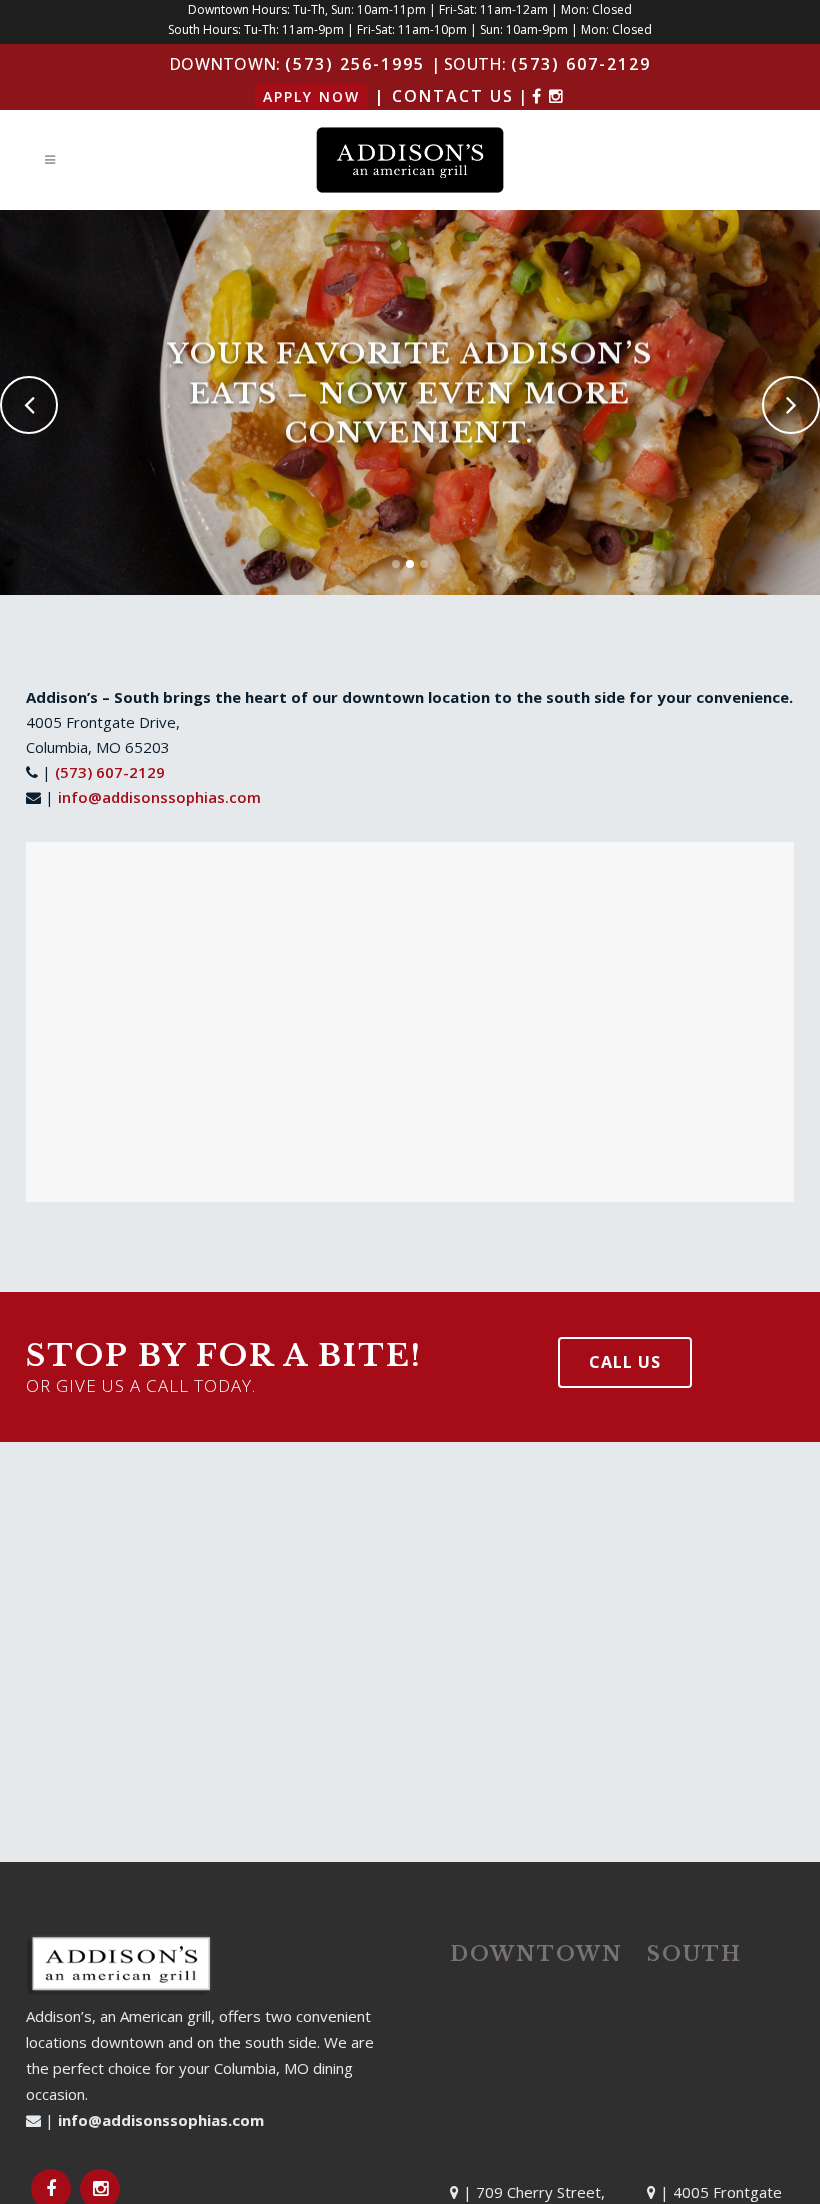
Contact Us (453, 96)
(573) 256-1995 (355, 64)
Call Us (625, 1362)
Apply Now (311, 96)
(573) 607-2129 (581, 64)
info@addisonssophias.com (159, 797)
